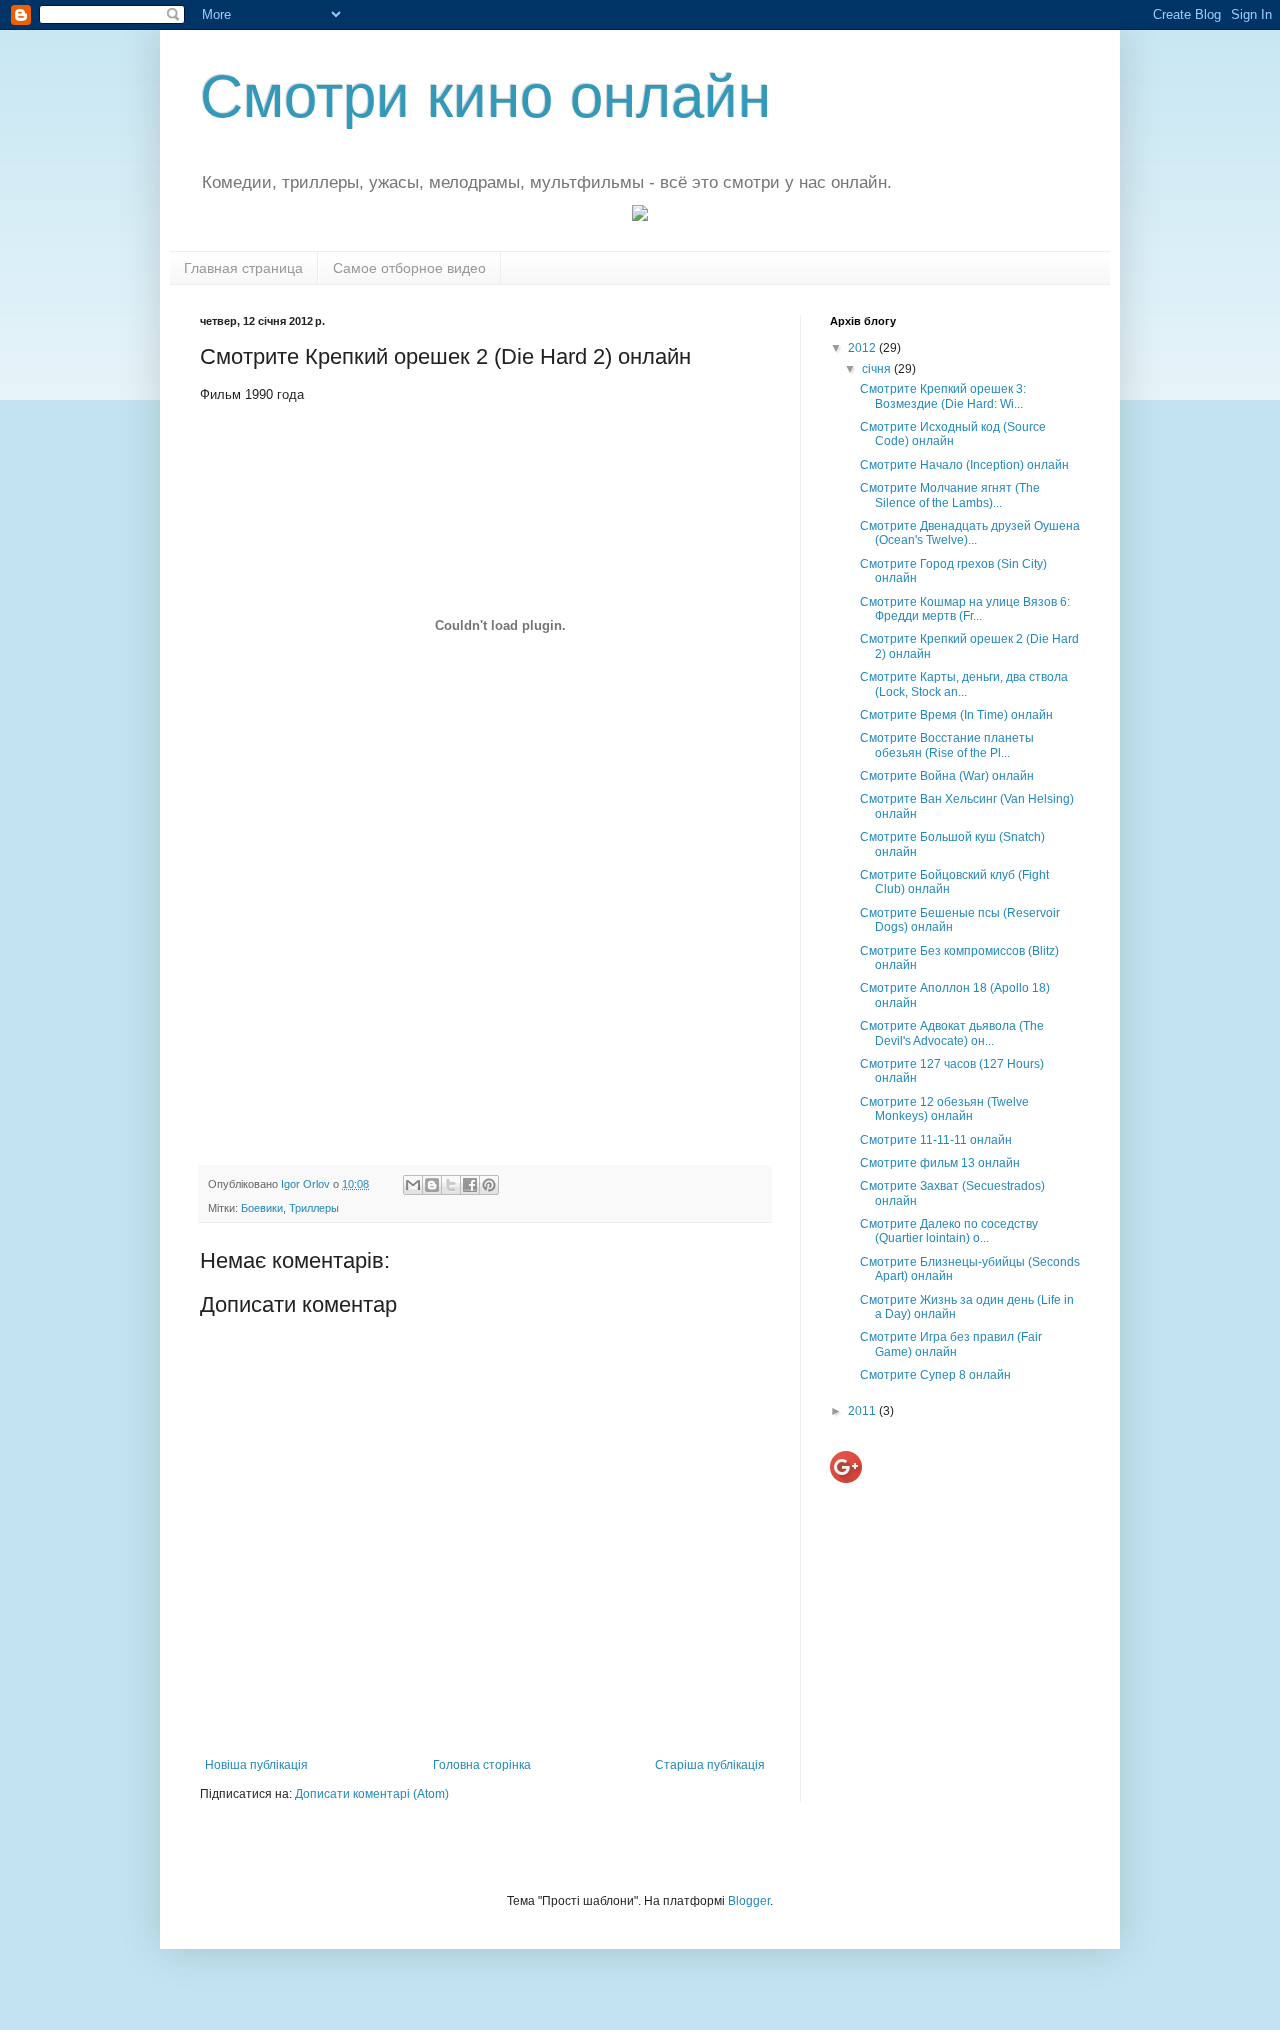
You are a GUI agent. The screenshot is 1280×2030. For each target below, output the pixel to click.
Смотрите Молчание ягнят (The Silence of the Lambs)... (950, 495)
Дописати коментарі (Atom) (372, 1794)
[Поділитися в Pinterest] (489, 1185)
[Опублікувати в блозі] (432, 1185)
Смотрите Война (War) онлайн (947, 776)
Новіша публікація (256, 1765)
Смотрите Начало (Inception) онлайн (964, 465)
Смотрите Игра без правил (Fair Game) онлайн (951, 1344)
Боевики (262, 1208)
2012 (863, 348)
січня (878, 369)
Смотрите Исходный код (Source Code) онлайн (953, 434)
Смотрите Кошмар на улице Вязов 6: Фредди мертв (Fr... (965, 609)
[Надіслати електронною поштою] (413, 1185)
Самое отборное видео (409, 268)
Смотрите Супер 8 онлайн (935, 1375)
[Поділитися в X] (451, 1185)
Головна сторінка (482, 1765)
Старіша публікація (710, 1765)
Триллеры (314, 1208)
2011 (863, 1411)
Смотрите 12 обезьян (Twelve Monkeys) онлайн (944, 1109)
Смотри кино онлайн (485, 96)
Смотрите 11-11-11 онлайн (936, 1140)
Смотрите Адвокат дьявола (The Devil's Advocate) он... (952, 1033)
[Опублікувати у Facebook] (470, 1185)
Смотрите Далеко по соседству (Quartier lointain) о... (949, 1231)
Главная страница (243, 268)
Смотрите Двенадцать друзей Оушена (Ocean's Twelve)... (970, 533)
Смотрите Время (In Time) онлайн (956, 715)
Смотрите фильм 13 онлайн (940, 1163)
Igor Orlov (307, 1184)
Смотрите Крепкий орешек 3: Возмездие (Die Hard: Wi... (943, 396)
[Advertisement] (485, 996)
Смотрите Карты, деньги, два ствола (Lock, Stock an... (964, 684)
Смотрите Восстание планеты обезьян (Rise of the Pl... (947, 745)
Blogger (749, 1901)
